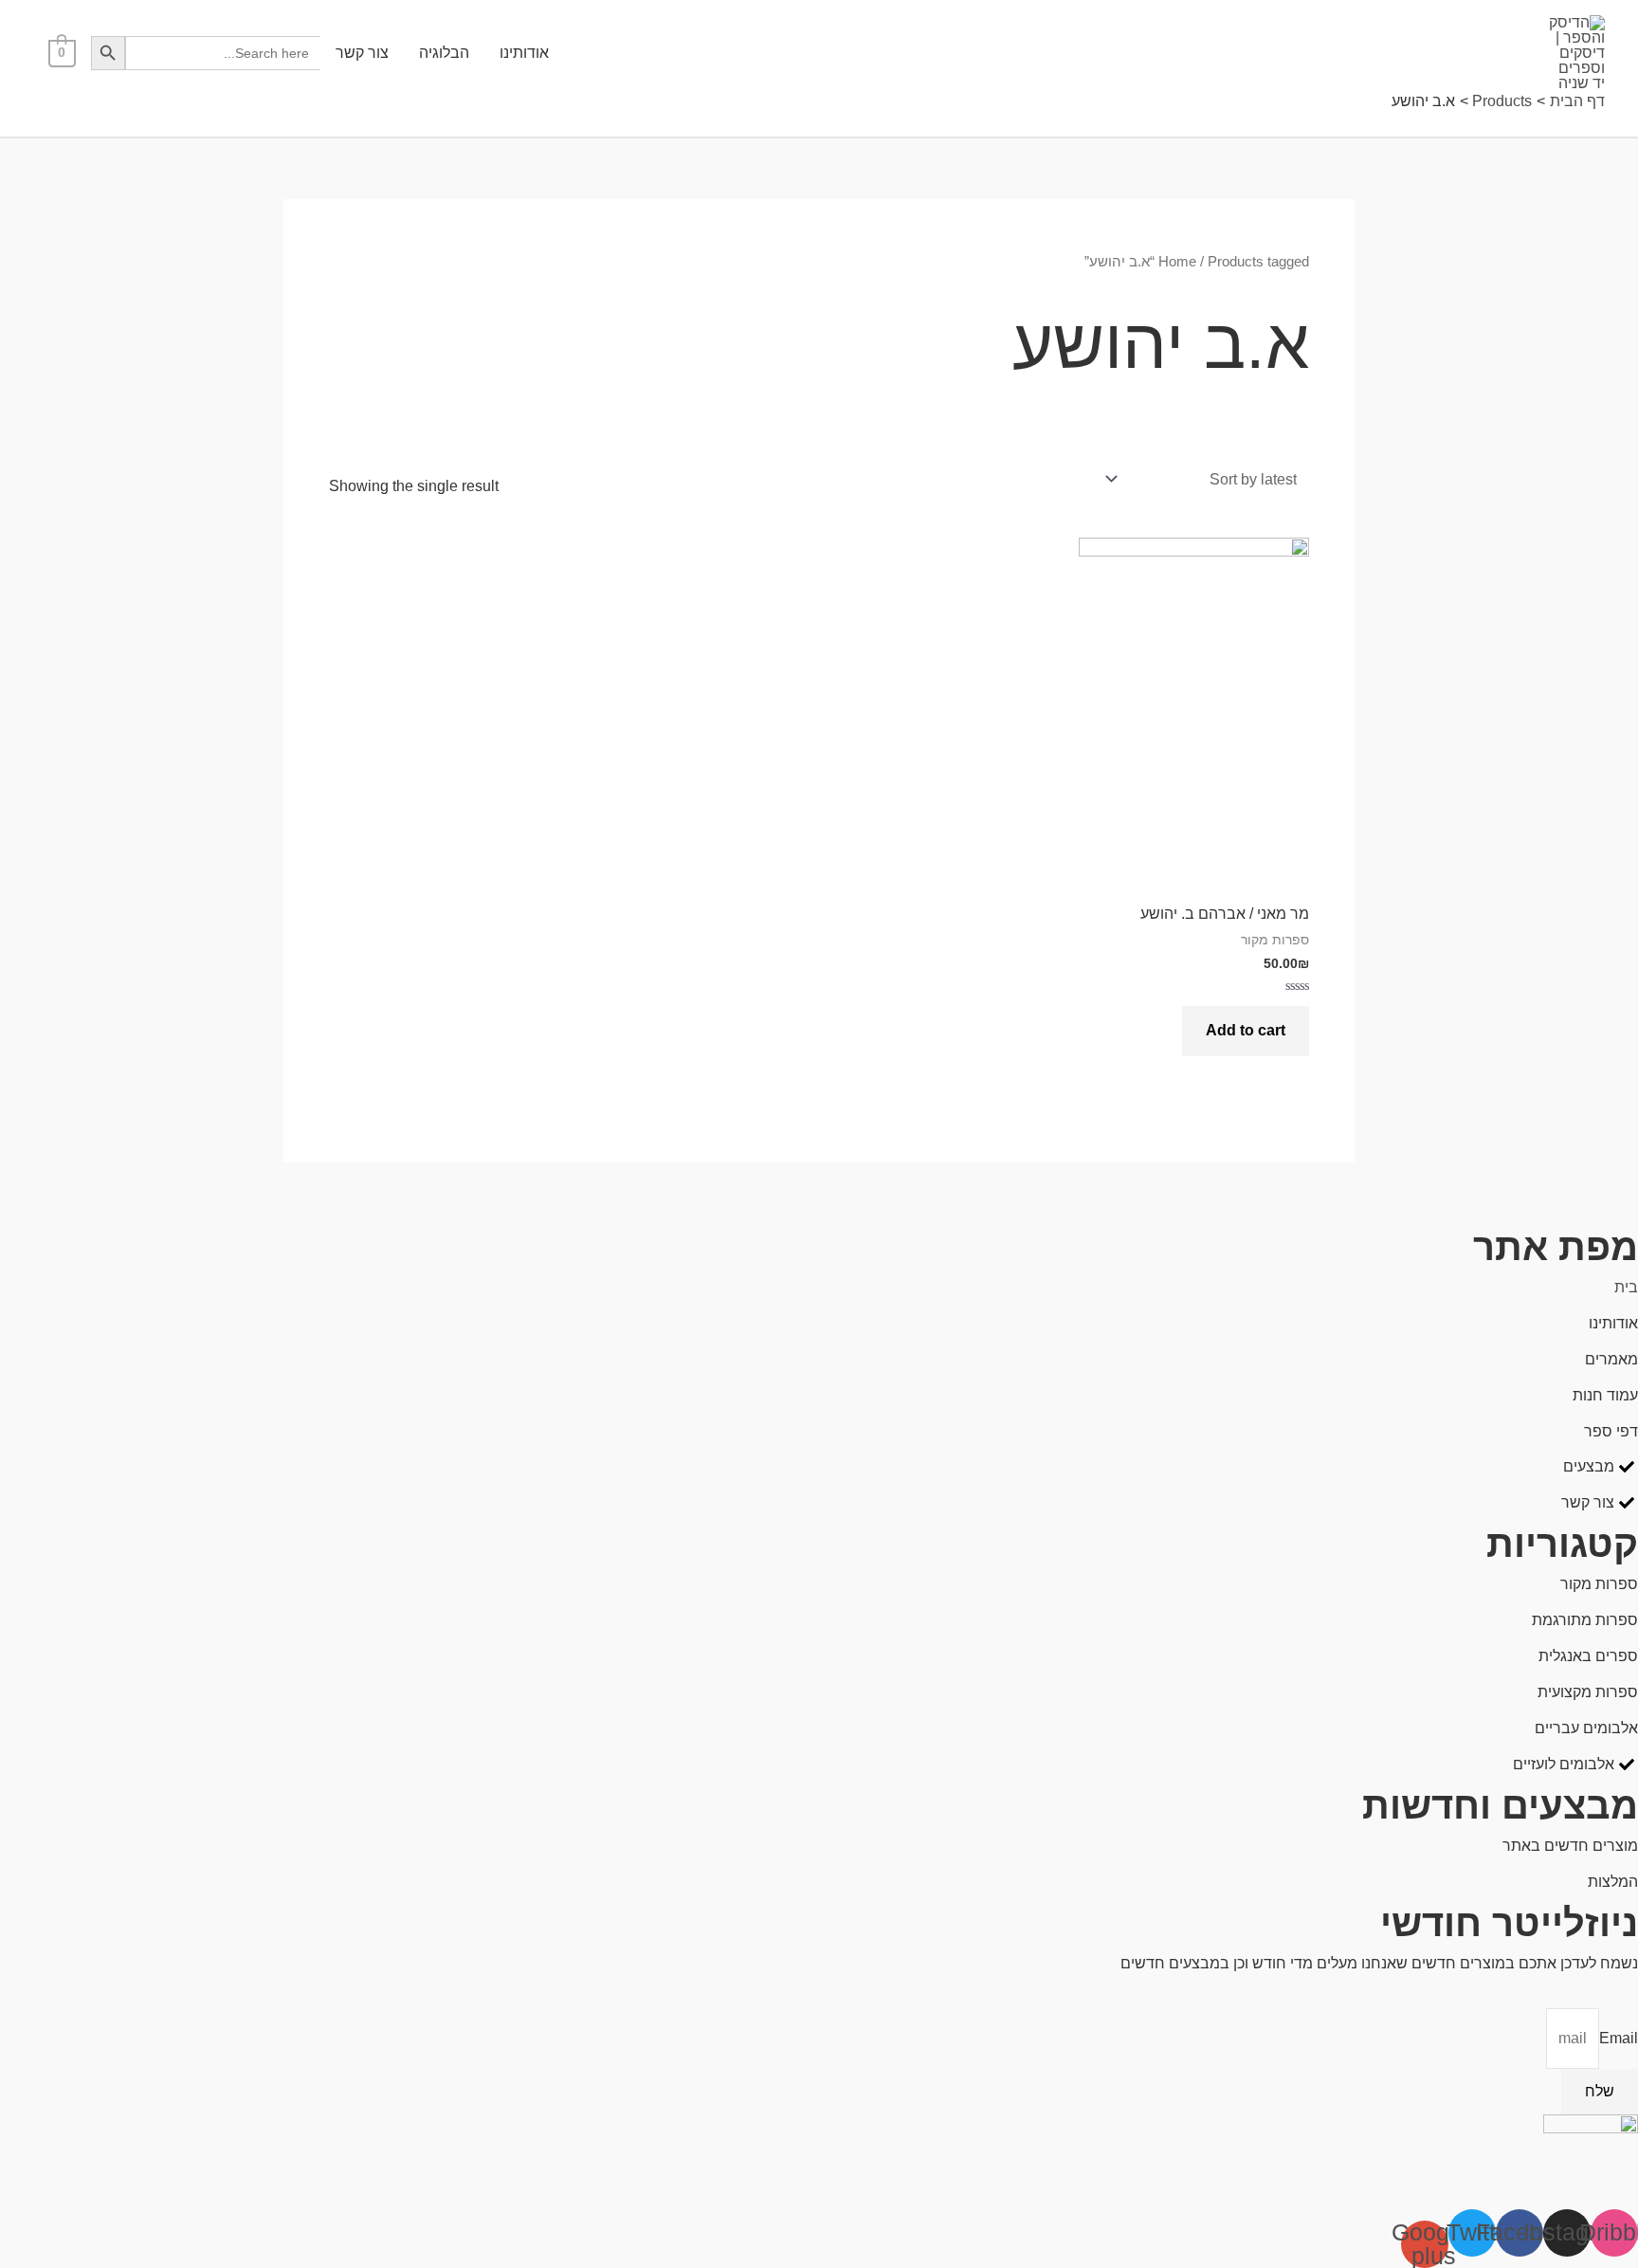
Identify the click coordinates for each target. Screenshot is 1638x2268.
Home (1177, 262)
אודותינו (524, 53)
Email (1619, 2038)
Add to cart (1246, 1030)
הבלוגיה (444, 53)
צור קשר (362, 53)
